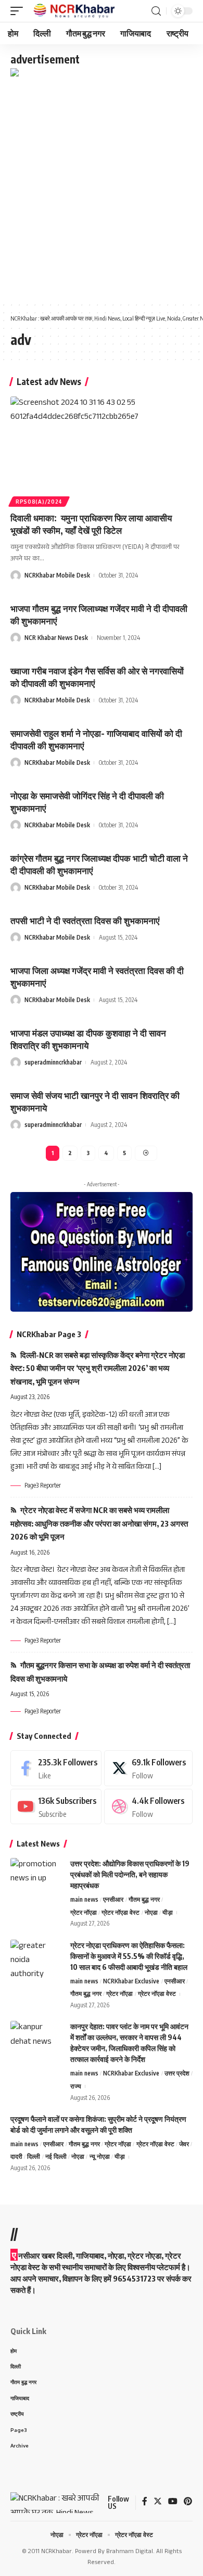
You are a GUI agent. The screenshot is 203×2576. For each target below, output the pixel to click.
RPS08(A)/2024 (39, 502)
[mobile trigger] (19, 11)
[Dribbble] (148, 1807)
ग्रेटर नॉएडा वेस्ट (120, 1912)
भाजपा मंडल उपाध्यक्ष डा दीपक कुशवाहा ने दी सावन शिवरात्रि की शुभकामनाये (88, 1039)
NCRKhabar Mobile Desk (57, 575)
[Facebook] (56, 1768)
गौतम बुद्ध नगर (144, 1899)
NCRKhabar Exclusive (131, 1981)
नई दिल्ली (56, 2156)
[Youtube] (56, 1807)
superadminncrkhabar (53, 1062)
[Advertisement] (102, 187)
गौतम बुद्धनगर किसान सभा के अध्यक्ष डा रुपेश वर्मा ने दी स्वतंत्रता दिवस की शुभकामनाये (100, 1672)
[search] (156, 11)
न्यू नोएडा (100, 2156)
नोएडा (151, 1912)
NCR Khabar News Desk (56, 638)
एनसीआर (113, 1899)
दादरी (16, 2156)
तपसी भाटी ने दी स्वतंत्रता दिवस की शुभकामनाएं (85, 920)
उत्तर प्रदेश (177, 2073)
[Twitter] (148, 1768)
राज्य (76, 2086)
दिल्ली (34, 2156)
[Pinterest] (188, 2503)
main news (84, 1899)
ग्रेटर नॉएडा (84, 1912)
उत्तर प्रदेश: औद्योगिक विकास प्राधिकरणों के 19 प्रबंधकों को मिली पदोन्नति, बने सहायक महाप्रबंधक (130, 1874)
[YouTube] (173, 2503)
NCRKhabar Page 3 (49, 1334)
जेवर (184, 2144)
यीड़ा (168, 1912)
